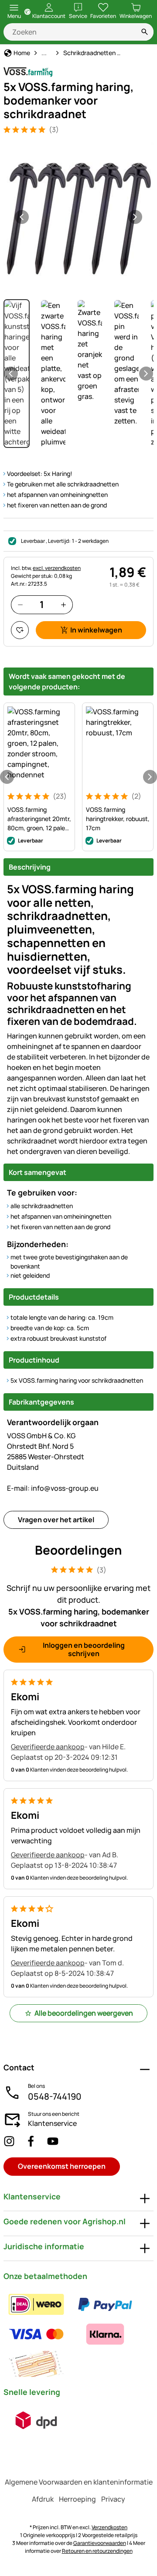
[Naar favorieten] (20, 630)
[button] (78, 217)
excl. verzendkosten (57, 568)
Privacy (113, 2499)
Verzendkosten (109, 2527)
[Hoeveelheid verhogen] (63, 605)
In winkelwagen (96, 630)
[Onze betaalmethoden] (78, 2334)
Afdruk (43, 2499)
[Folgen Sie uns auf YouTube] (53, 2141)
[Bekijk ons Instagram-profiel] (9, 2141)
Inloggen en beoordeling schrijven (84, 1649)
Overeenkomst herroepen (62, 2166)
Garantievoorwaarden (100, 2543)
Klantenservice (52, 2123)
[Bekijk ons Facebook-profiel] (31, 2141)
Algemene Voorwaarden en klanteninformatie (79, 2482)
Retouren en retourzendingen (97, 2551)
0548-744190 (55, 2096)
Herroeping (77, 2499)
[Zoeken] (145, 32)
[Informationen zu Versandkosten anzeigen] (36, 2420)
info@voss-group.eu (53, 1488)
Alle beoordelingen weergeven (84, 2013)
